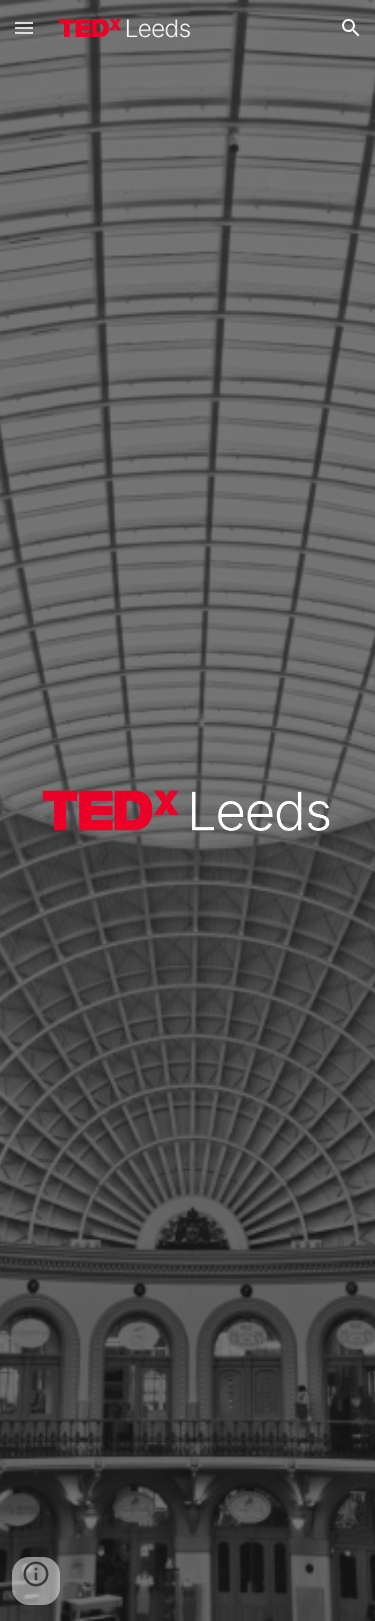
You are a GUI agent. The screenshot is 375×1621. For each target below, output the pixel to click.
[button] (24, 27)
